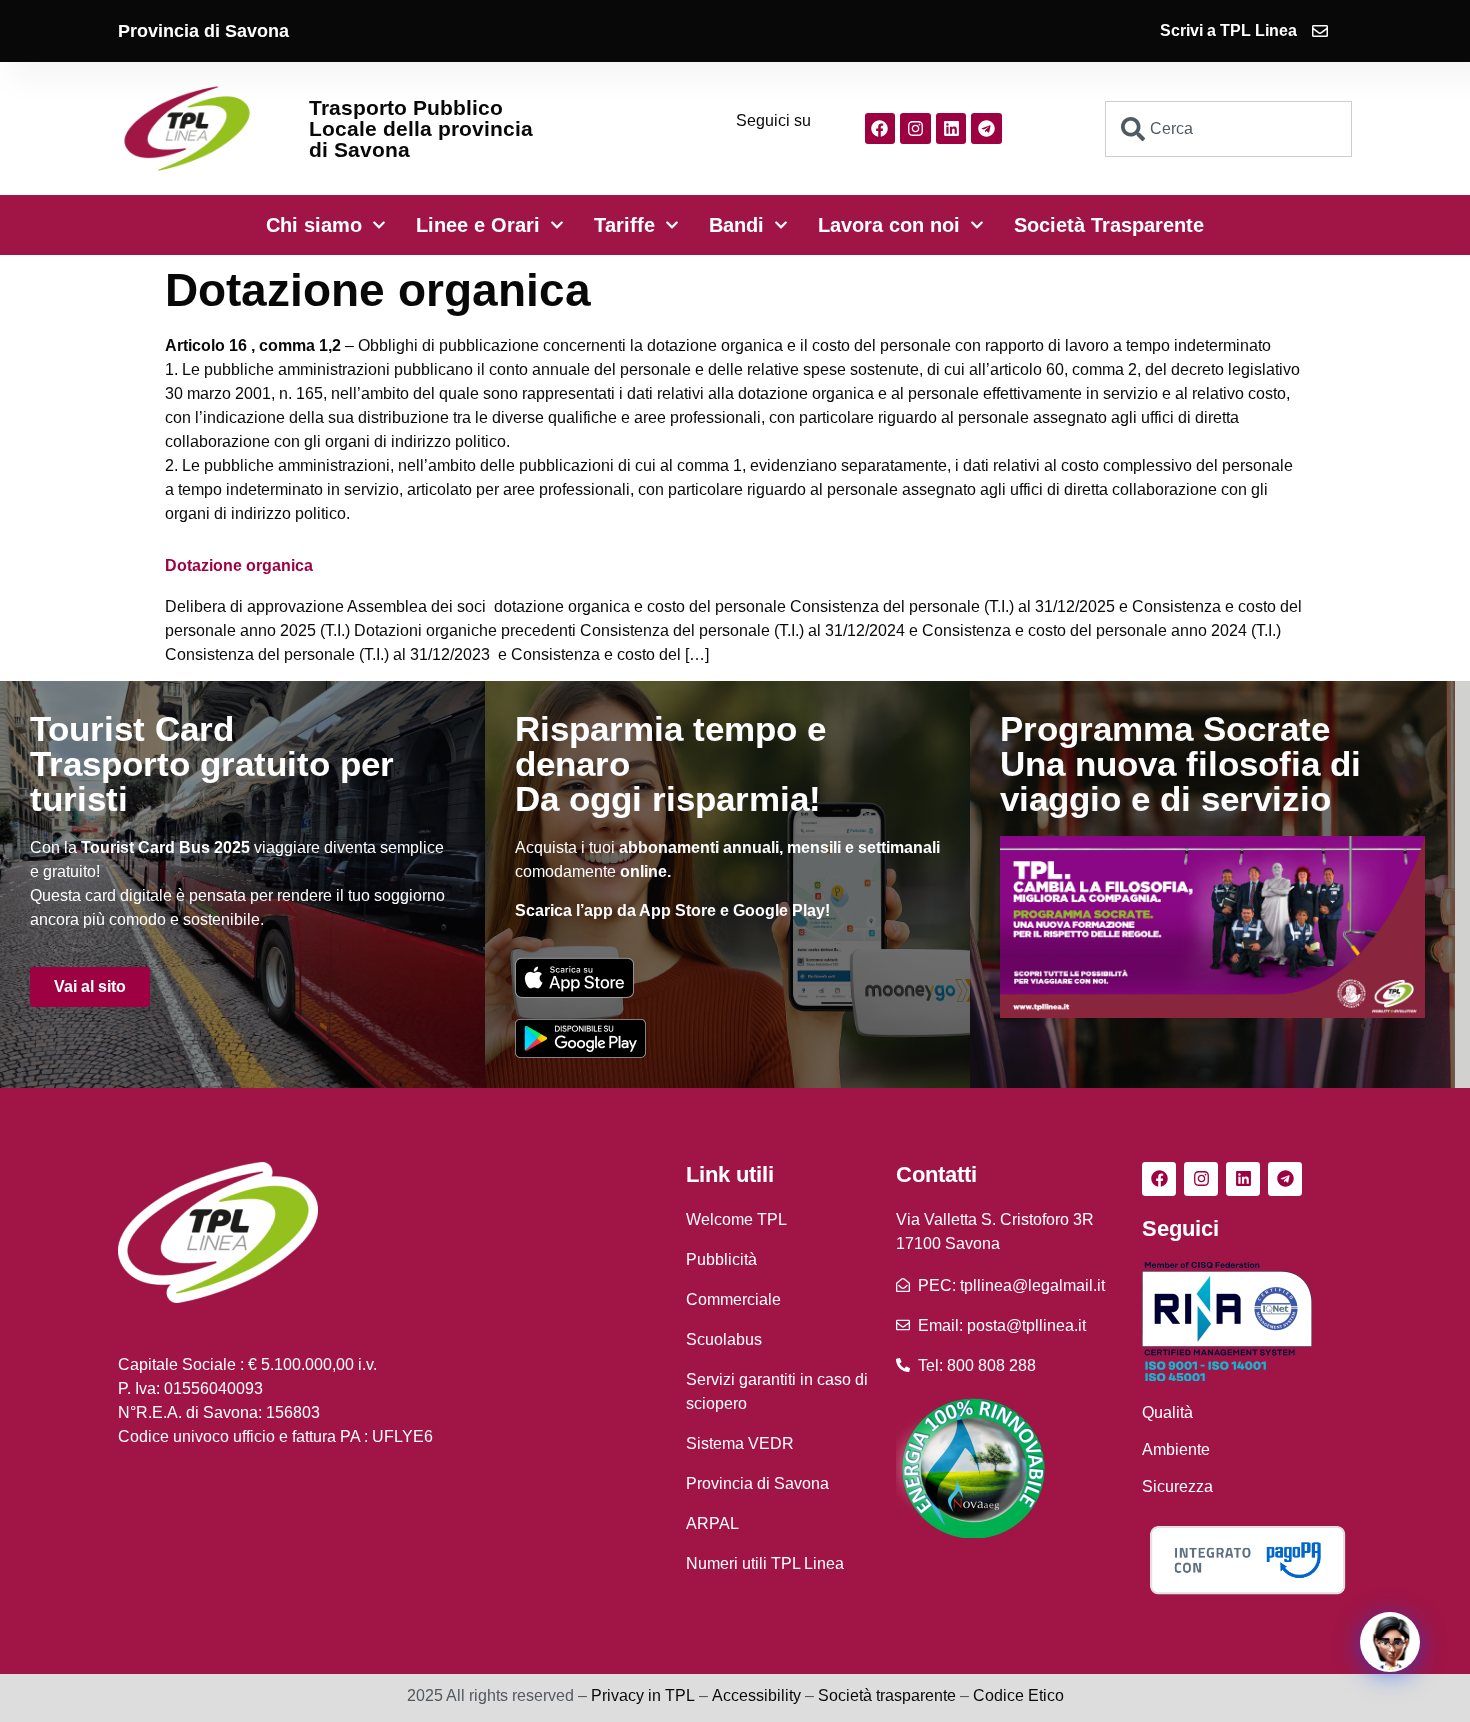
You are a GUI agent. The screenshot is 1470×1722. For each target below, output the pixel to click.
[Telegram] (986, 128)
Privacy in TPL (643, 1695)
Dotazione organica (239, 565)
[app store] (574, 977)
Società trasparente (887, 1695)
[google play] (580, 1038)
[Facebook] (880, 128)
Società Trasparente (1109, 225)
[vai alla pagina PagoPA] (1247, 1559)
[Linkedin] (951, 128)
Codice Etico (1018, 1695)
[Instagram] (915, 128)
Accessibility (756, 1695)
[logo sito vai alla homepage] (187, 128)
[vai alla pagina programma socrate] (1212, 927)
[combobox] (1228, 129)
